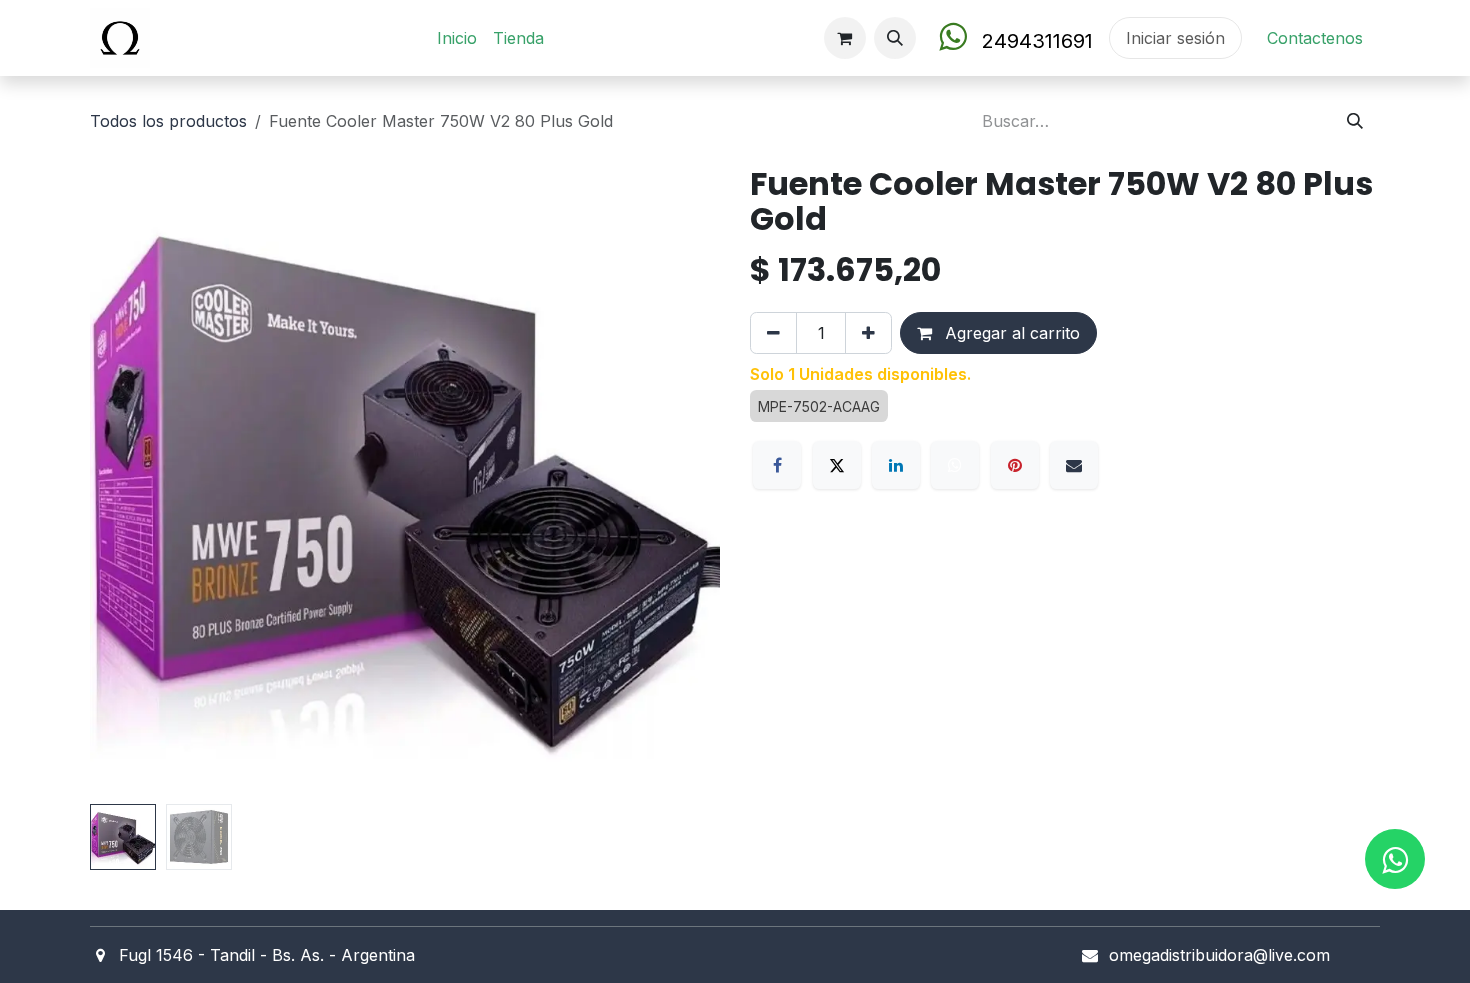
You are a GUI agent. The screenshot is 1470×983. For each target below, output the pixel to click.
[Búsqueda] (1355, 121)
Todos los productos (168, 121)
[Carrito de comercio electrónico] (845, 38)
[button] (895, 38)
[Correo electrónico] (1074, 465)
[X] (837, 465)
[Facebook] (777, 465)
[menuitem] (457, 38)
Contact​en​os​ (1315, 38)
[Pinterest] (1015, 465)
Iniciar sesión (1175, 38)
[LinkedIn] (896, 465)
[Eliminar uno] (773, 333)
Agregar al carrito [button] (1010, 333)
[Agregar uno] (868, 333)
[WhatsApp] (955, 465)
